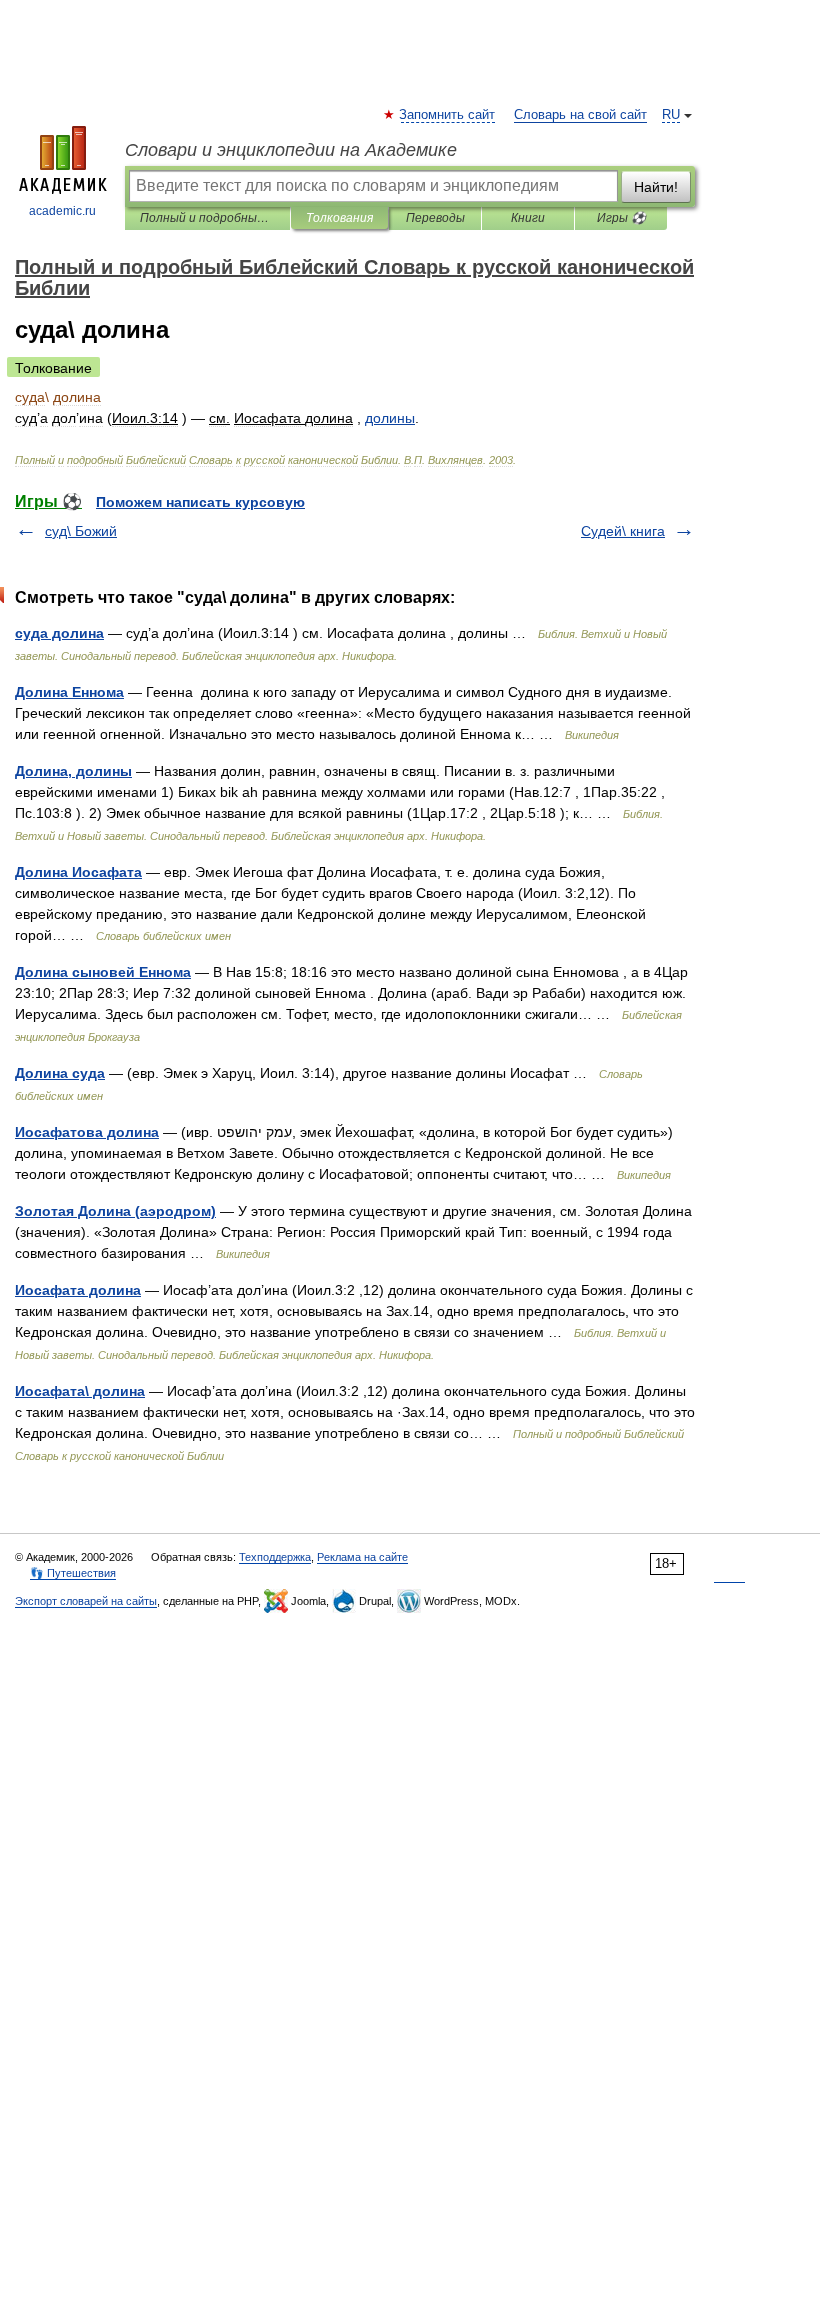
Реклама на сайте (362, 1557)
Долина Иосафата (78, 872)
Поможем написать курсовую (200, 502)
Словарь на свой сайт (580, 115)
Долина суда (60, 1073)
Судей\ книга (623, 531)
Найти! (656, 187)
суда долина (59, 633)
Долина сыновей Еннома (103, 972)
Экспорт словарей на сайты (86, 1601)
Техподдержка (275, 1557)
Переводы (435, 218)
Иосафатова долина (87, 1132)
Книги (528, 218)
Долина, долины (73, 771)
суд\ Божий (81, 531)
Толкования (339, 218)
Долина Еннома (69, 692)
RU (671, 115)
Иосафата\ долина (80, 1391)
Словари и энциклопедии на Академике (291, 150)
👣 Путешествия (73, 1573)
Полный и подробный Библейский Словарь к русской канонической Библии (207, 218)
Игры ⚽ (621, 218)
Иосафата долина (78, 1290)
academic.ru (62, 211)
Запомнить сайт (448, 115)
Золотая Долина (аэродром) (115, 1211)
